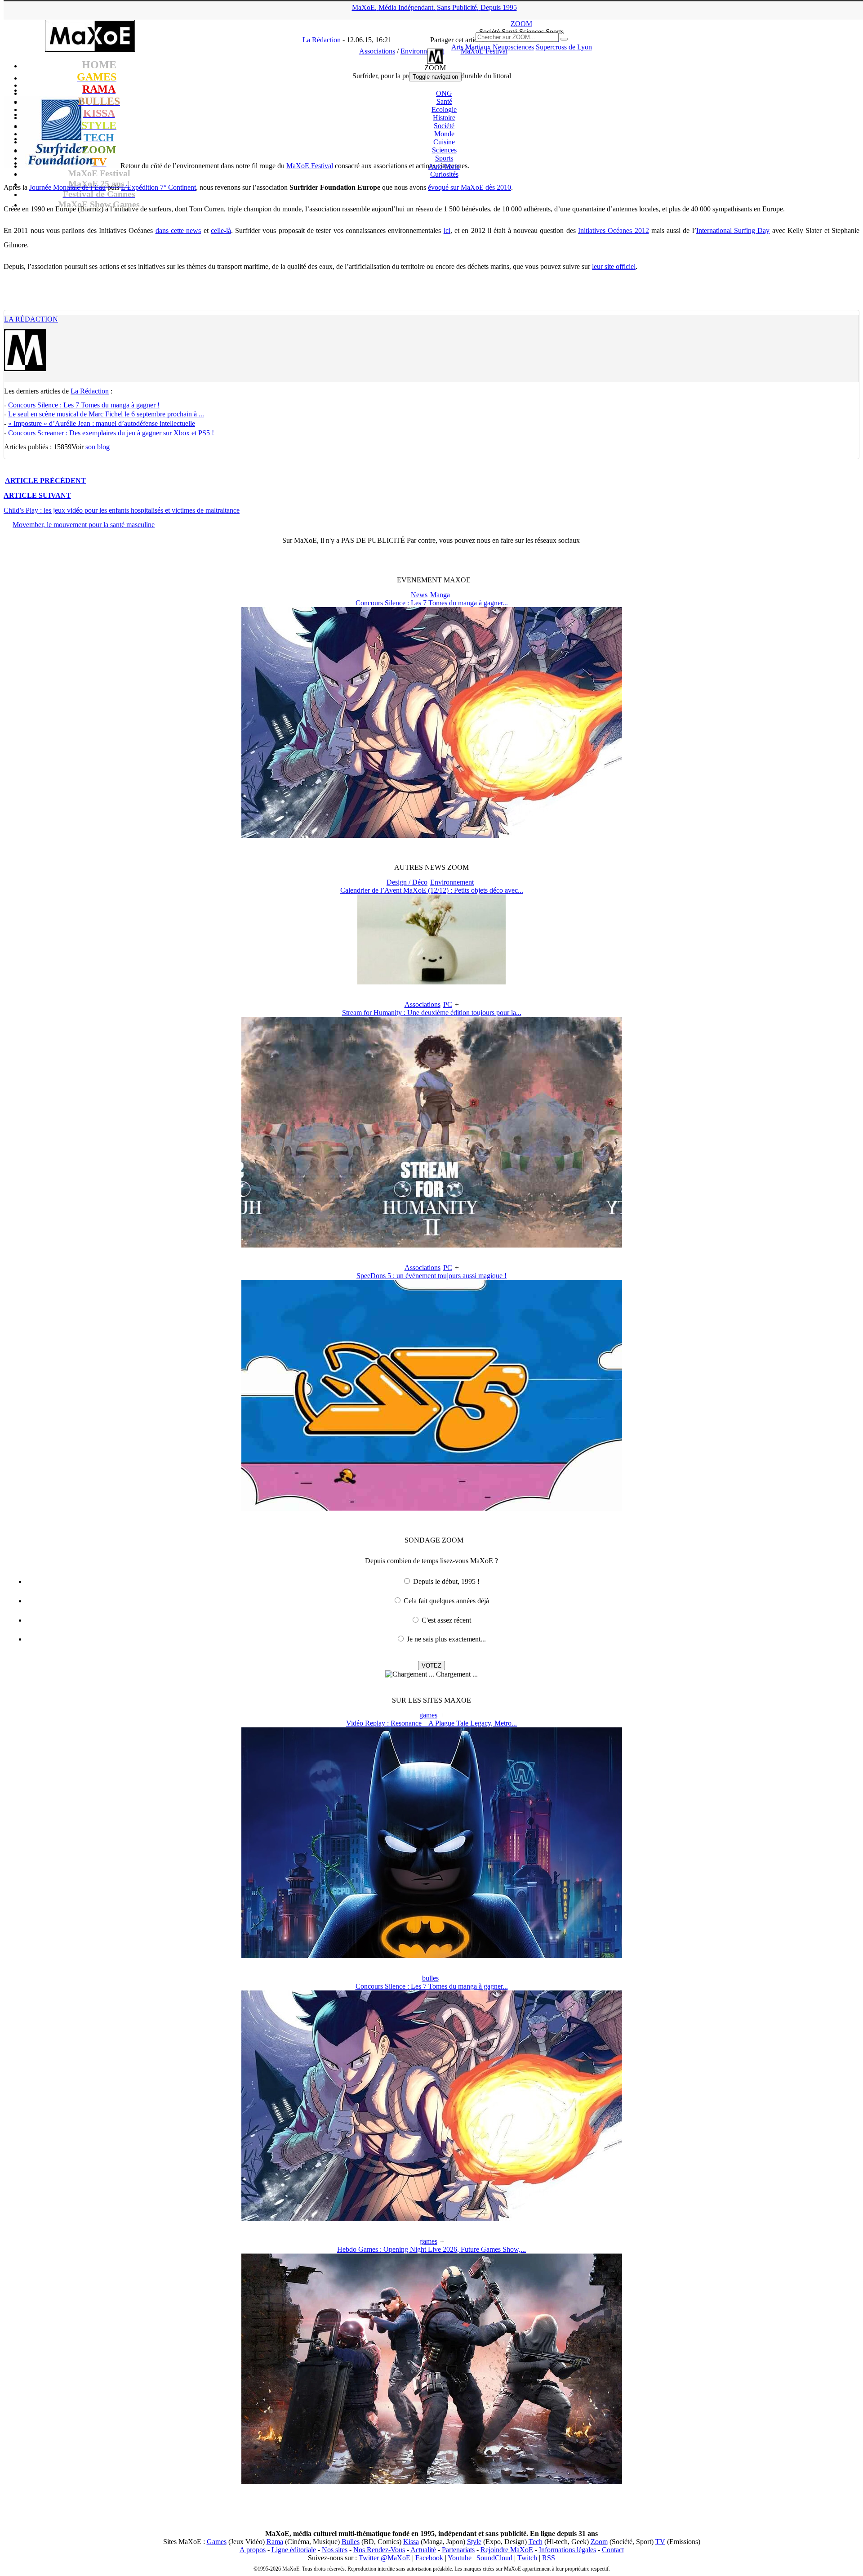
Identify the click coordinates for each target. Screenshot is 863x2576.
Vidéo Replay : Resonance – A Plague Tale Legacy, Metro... (431, 1723)
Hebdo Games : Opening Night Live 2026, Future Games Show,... (431, 2249)
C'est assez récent (446, 1620)
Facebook (429, 2558)
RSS (549, 2558)
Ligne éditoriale (294, 2550)
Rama (275, 2542)
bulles (430, 1978)
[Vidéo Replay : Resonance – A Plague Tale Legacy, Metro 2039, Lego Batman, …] (432, 1956)
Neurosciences (513, 47)
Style (474, 2542)
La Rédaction (31, 319)
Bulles (351, 2542)
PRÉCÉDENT (45, 481)
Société (444, 126)
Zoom (599, 2542)
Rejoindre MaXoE (507, 2550)
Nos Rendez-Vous (379, 2550)
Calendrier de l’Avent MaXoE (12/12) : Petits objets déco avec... (432, 890)
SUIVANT (37, 495)
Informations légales (567, 2550)
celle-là (221, 230)
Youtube (460, 2558)
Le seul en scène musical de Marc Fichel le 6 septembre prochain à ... (106, 414)
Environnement (452, 882)
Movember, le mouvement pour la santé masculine (84, 525)
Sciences (444, 150)
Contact (613, 2550)
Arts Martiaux (471, 47)
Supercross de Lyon (564, 47)
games (428, 1715)
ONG (444, 93)
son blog (98, 447)
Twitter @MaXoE (385, 2558)
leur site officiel (614, 266)
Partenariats (458, 2550)
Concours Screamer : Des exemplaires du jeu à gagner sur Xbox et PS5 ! (111, 433)
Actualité (423, 2550)
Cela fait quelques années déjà (446, 1601)
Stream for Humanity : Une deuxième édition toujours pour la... (432, 1013)
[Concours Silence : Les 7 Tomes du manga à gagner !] (432, 835)
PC (448, 1004)
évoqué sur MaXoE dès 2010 (469, 187)
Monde (444, 134)
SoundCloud (494, 2558)
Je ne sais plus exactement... (446, 1639)
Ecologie (444, 110)
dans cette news (178, 230)
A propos (253, 2550)
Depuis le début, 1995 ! (446, 1581)
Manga (440, 595)
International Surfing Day (733, 230)
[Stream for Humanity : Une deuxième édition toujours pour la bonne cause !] (432, 1245)
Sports (444, 158)
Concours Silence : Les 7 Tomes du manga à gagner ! (84, 405)
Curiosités (444, 174)
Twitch (527, 2558)
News (419, 595)
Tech (536, 2542)
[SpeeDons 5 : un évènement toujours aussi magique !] (432, 1508)
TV (660, 2542)
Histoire (444, 118)
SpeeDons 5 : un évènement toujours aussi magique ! (431, 1276)
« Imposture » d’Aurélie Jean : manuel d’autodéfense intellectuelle (102, 423)
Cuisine (444, 142)
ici (447, 230)
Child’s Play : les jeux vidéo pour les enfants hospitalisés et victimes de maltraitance (122, 510)
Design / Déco (407, 882)
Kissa (411, 2542)
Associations (423, 1004)
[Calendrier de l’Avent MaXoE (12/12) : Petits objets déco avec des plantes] (431, 982)
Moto (444, 166)
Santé (444, 101)
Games (217, 2542)
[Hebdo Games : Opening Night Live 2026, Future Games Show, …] (432, 2482)
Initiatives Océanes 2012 (614, 230)
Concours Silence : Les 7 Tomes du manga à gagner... (432, 603)
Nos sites (335, 2550)
